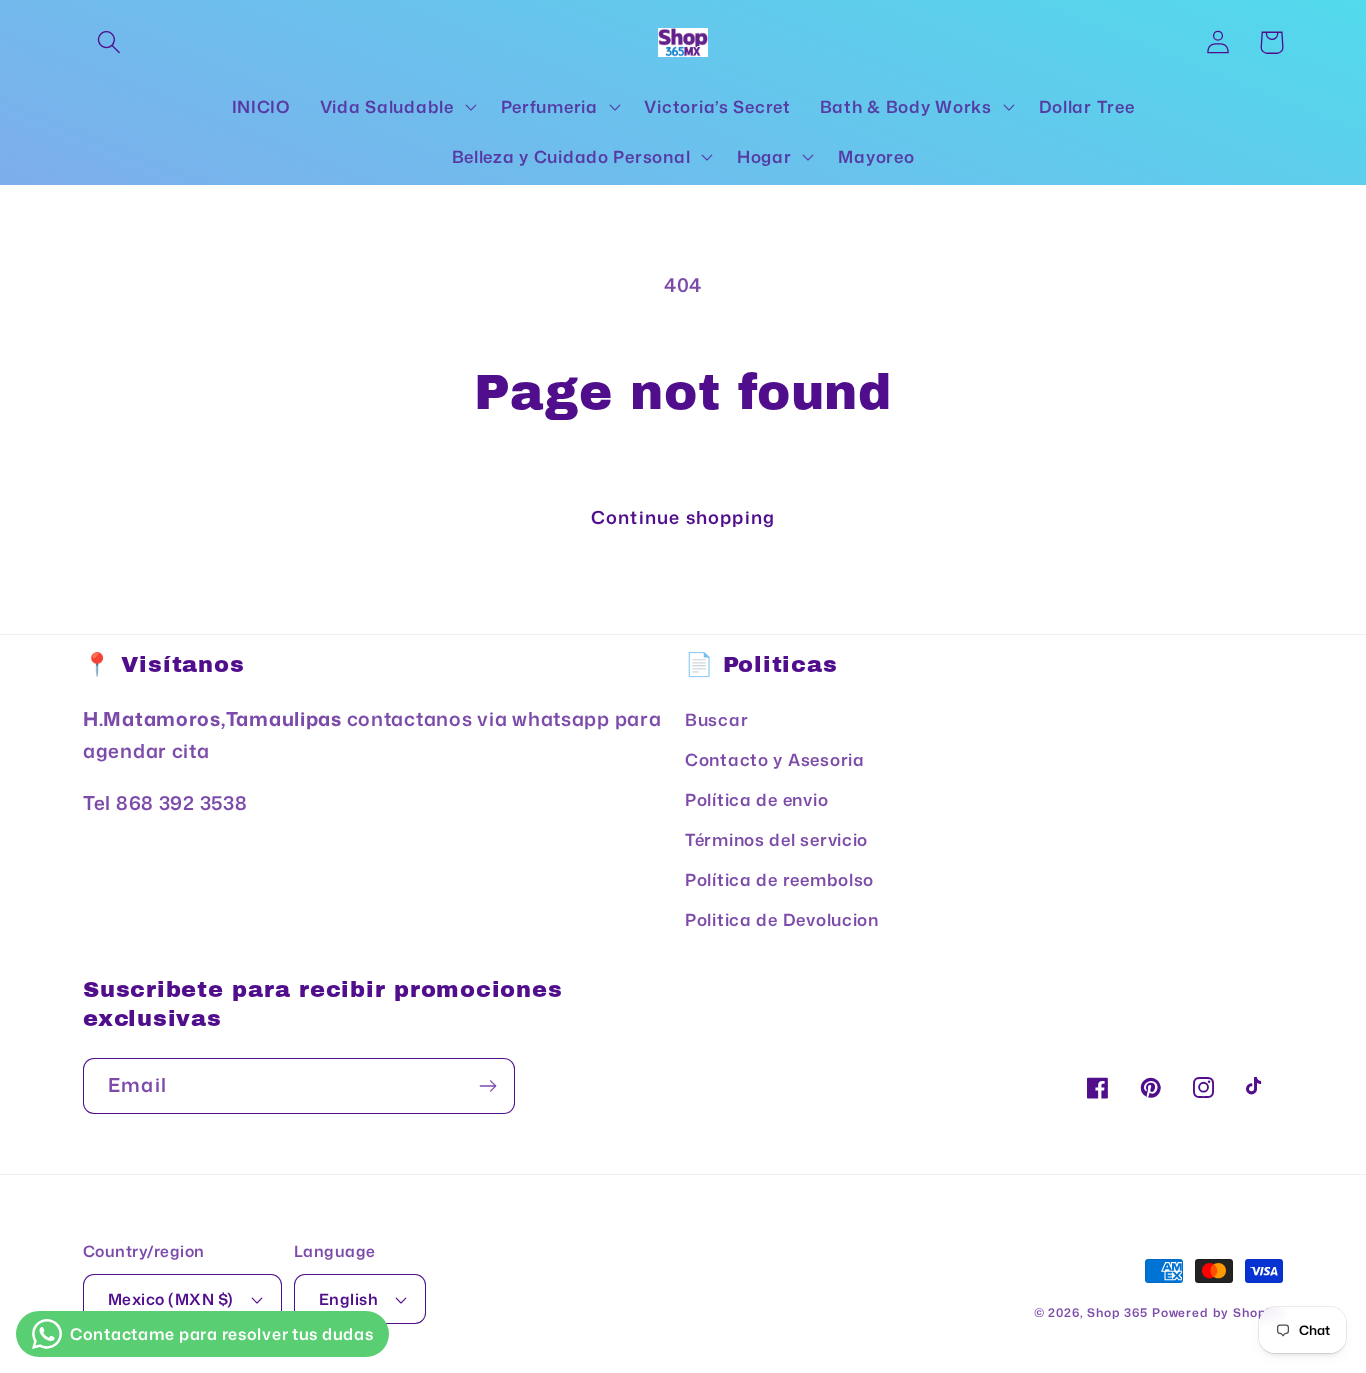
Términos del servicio (776, 839)
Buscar (716, 719)
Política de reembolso (779, 879)
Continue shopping (683, 517)
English (348, 1299)
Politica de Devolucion (782, 919)
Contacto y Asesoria (775, 759)
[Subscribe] (487, 1086)
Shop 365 (1117, 1312)
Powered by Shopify (1217, 1312)
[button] (109, 42)
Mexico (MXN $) (171, 1299)
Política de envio (756, 799)
